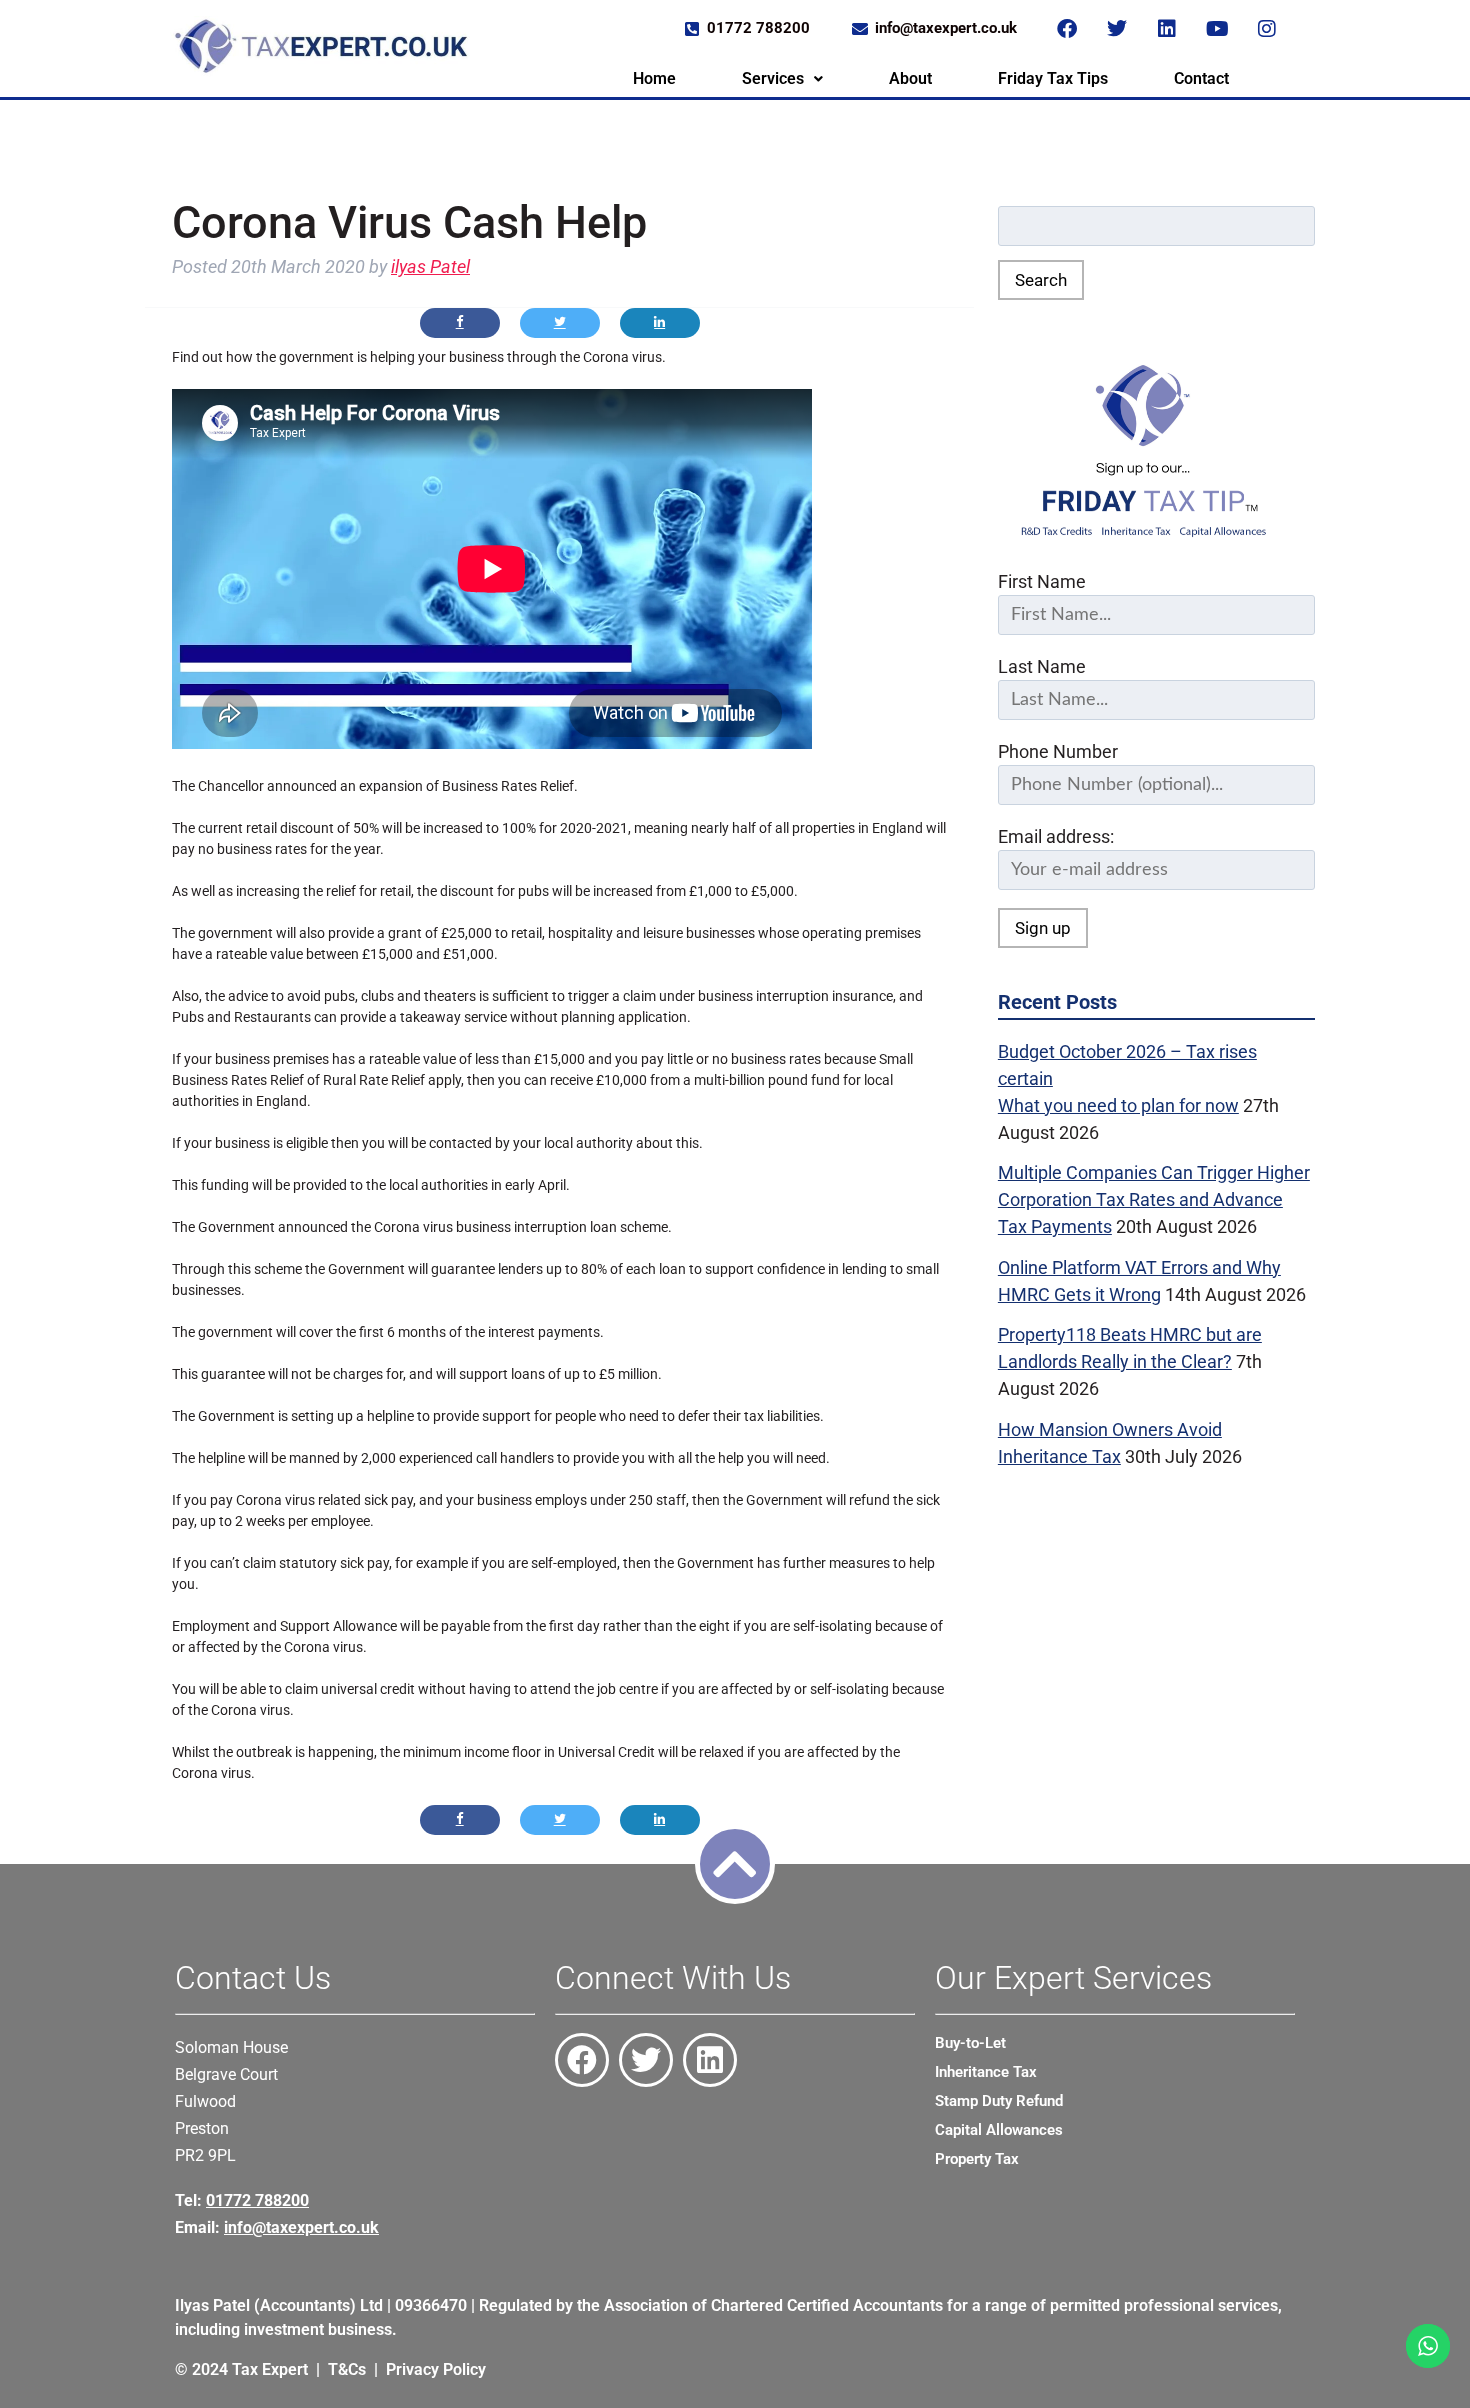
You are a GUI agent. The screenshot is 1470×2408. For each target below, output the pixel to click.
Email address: (1056, 836)
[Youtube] (1217, 29)
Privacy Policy (436, 2369)
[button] (782, 79)
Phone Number (1058, 751)
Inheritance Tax (986, 2072)
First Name (1042, 581)
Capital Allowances (999, 2130)
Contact (1201, 78)
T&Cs (347, 2369)
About (910, 78)
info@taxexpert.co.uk (301, 2227)
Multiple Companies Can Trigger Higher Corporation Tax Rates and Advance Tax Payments (1154, 1199)
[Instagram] (1267, 29)
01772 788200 (257, 2200)
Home (654, 78)
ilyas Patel (430, 266)
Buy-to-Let (970, 2043)
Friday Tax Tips (1053, 78)
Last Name (1042, 666)
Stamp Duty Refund (999, 2101)
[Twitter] (1117, 29)
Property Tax (977, 2159)
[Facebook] (1067, 29)
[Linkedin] (1167, 29)
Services (773, 78)
